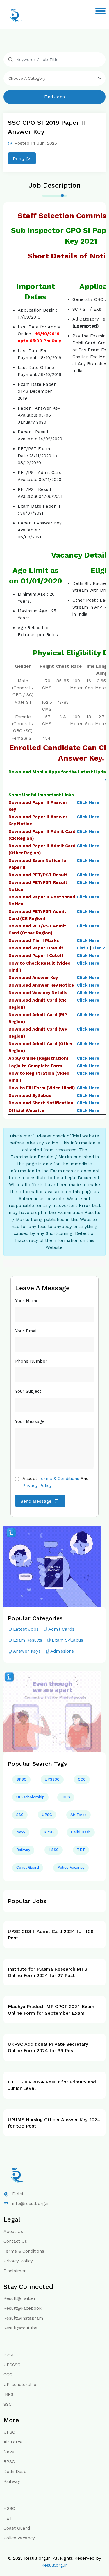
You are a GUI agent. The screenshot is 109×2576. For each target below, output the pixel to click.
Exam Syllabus (67, 1640)
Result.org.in (54, 2565)
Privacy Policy (18, 2261)
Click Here (88, 802)
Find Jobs (54, 97)
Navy (21, 1832)
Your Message (30, 1421)
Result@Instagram (23, 2318)
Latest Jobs (26, 1629)
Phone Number (31, 1361)
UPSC (47, 1815)
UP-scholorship (30, 1797)
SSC (20, 1815)
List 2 (99, 948)
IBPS (66, 1797)
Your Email (26, 1331)
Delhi (18, 2194)
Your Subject (28, 1391)
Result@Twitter (20, 2298)
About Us (13, 2231)
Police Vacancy (71, 1867)
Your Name (27, 1301)
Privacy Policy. (37, 1486)
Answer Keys (27, 1651)
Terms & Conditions (59, 1479)
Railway (23, 1850)
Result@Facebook (23, 2308)
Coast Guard (28, 1867)
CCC (82, 1779)
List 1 (83, 948)
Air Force (78, 1815)
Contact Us (15, 2241)
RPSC (49, 1832)
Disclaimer (15, 2271)
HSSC (54, 1850)
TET (81, 1850)
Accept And (56, 1482)
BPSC (21, 1779)
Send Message (37, 1501)
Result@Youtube (20, 2328)
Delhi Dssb (81, 1832)
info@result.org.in (31, 2204)
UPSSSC (52, 1779)
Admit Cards (61, 1629)
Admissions (62, 1651)
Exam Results (28, 1640)
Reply (19, 159)
